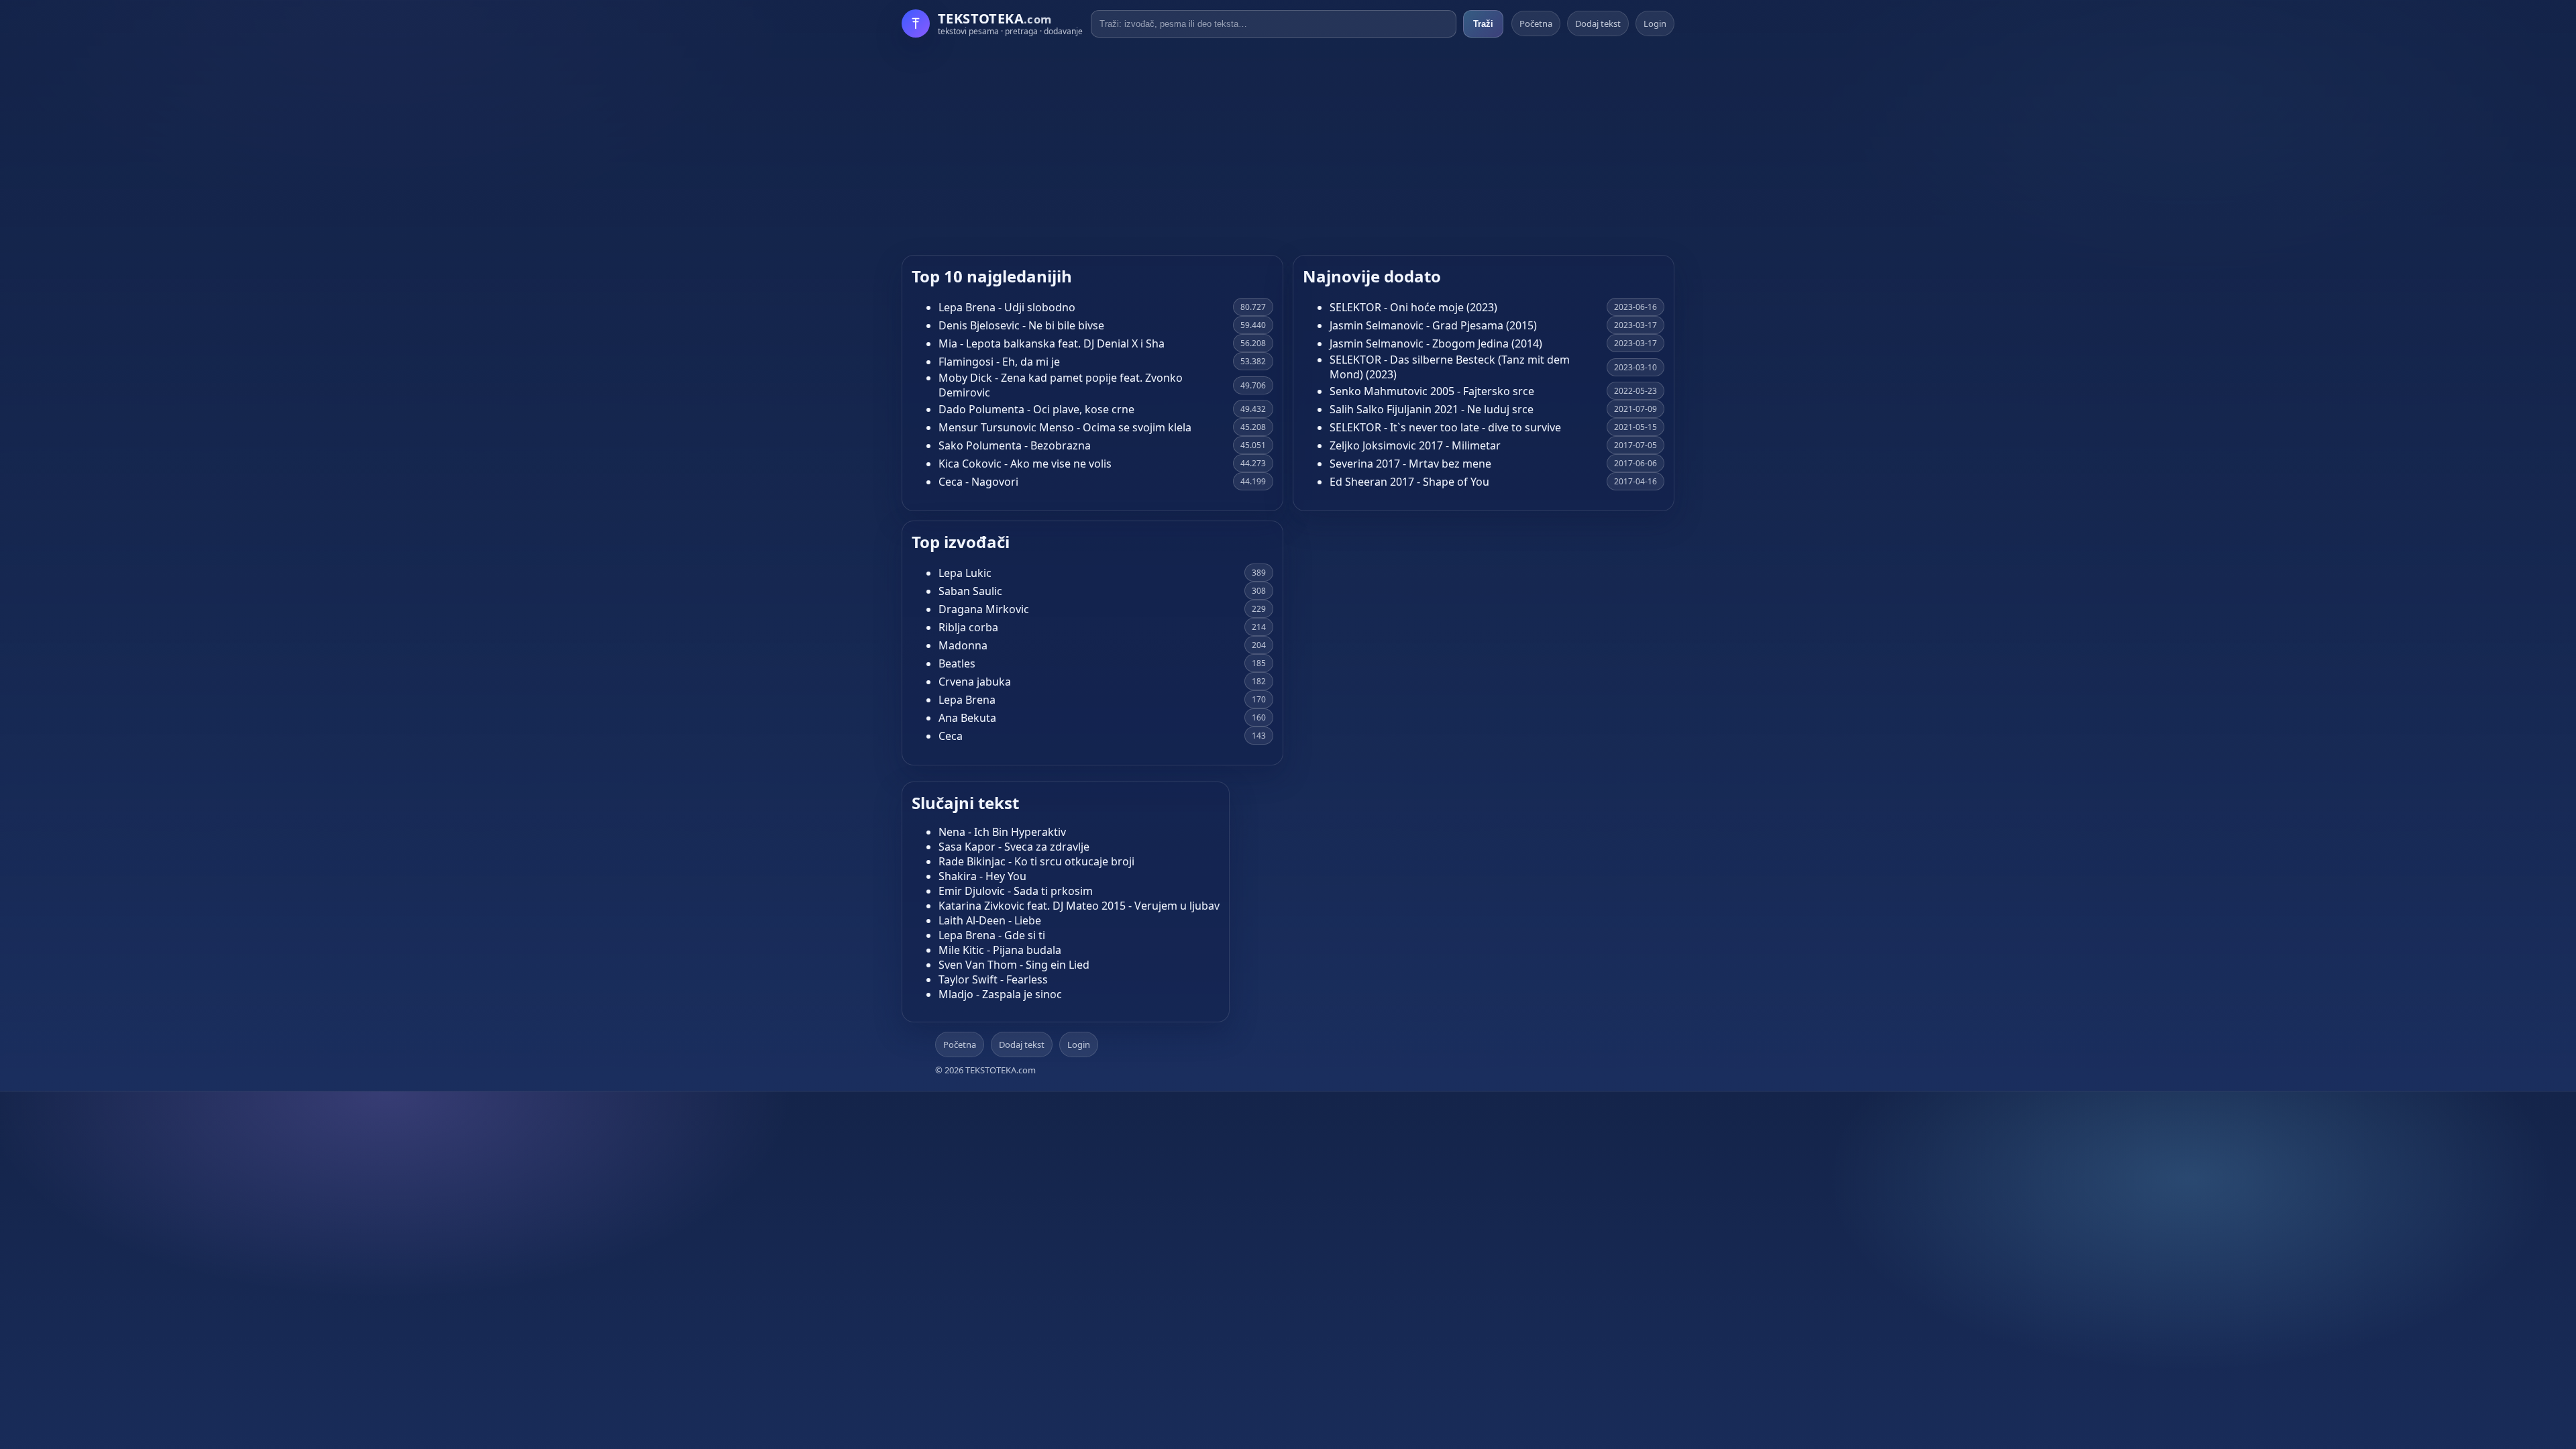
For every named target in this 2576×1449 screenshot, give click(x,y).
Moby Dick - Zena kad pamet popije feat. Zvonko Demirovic (1061, 385)
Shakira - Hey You (982, 876)
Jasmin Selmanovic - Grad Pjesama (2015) (1433, 325)
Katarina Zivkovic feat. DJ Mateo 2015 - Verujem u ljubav (1079, 906)
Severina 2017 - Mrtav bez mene (1410, 464)
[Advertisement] (1288, 146)
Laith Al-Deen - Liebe (990, 920)
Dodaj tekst (1598, 23)
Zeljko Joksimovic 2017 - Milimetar (1415, 445)
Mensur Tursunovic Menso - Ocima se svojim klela (1065, 427)
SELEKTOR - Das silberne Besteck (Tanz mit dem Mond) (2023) (1450, 367)
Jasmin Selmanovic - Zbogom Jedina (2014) (1436, 343)
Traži (1483, 24)
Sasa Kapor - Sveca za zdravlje (1014, 847)
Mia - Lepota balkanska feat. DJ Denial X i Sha (1052, 343)
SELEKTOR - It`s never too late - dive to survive (1445, 427)
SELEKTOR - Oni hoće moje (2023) (1413, 307)
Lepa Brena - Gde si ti (992, 935)
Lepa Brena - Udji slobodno (1007, 307)
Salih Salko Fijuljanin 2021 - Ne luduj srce (1432, 409)
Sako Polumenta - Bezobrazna (1015, 445)
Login (1655, 23)
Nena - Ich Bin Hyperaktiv (1002, 832)
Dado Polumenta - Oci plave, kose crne (1036, 409)
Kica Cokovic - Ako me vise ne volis (1025, 464)
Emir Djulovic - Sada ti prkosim (1016, 891)
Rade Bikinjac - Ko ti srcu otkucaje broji (1036, 861)
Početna (1536, 23)
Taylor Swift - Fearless (993, 979)
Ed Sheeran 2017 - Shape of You (1409, 482)
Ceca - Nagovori (978, 482)
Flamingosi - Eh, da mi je (999, 362)
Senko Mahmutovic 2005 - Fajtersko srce (1432, 391)
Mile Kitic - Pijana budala (1000, 950)
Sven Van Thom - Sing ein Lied (1014, 965)
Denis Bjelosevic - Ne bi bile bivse (1021, 325)
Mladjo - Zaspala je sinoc (1000, 994)
